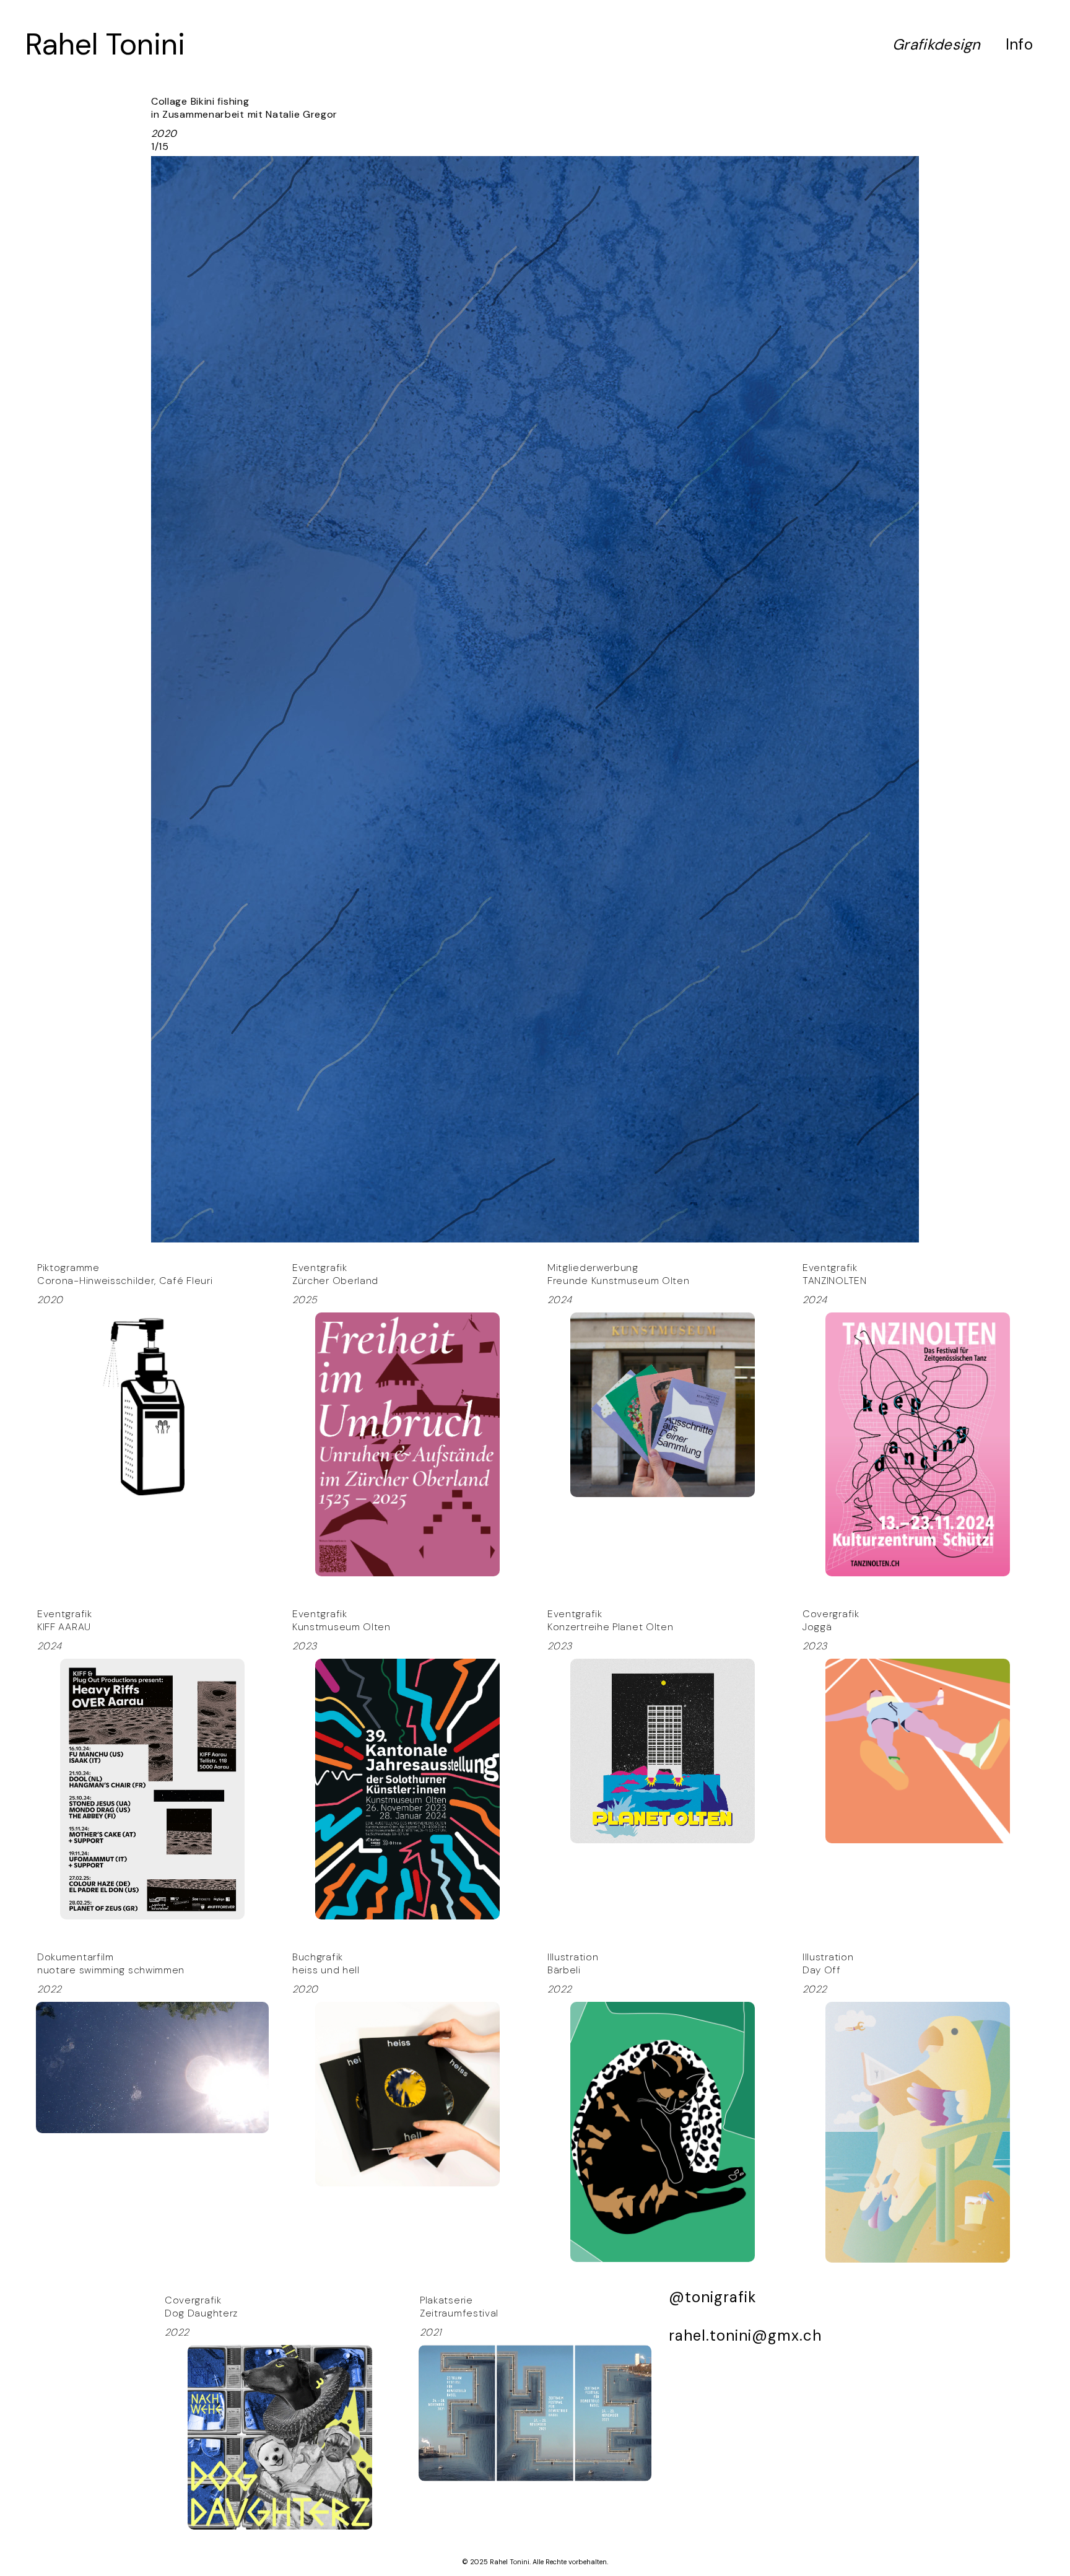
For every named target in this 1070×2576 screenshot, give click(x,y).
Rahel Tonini (105, 44)
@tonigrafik (713, 2297)
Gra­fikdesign (937, 44)
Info (1019, 44)
